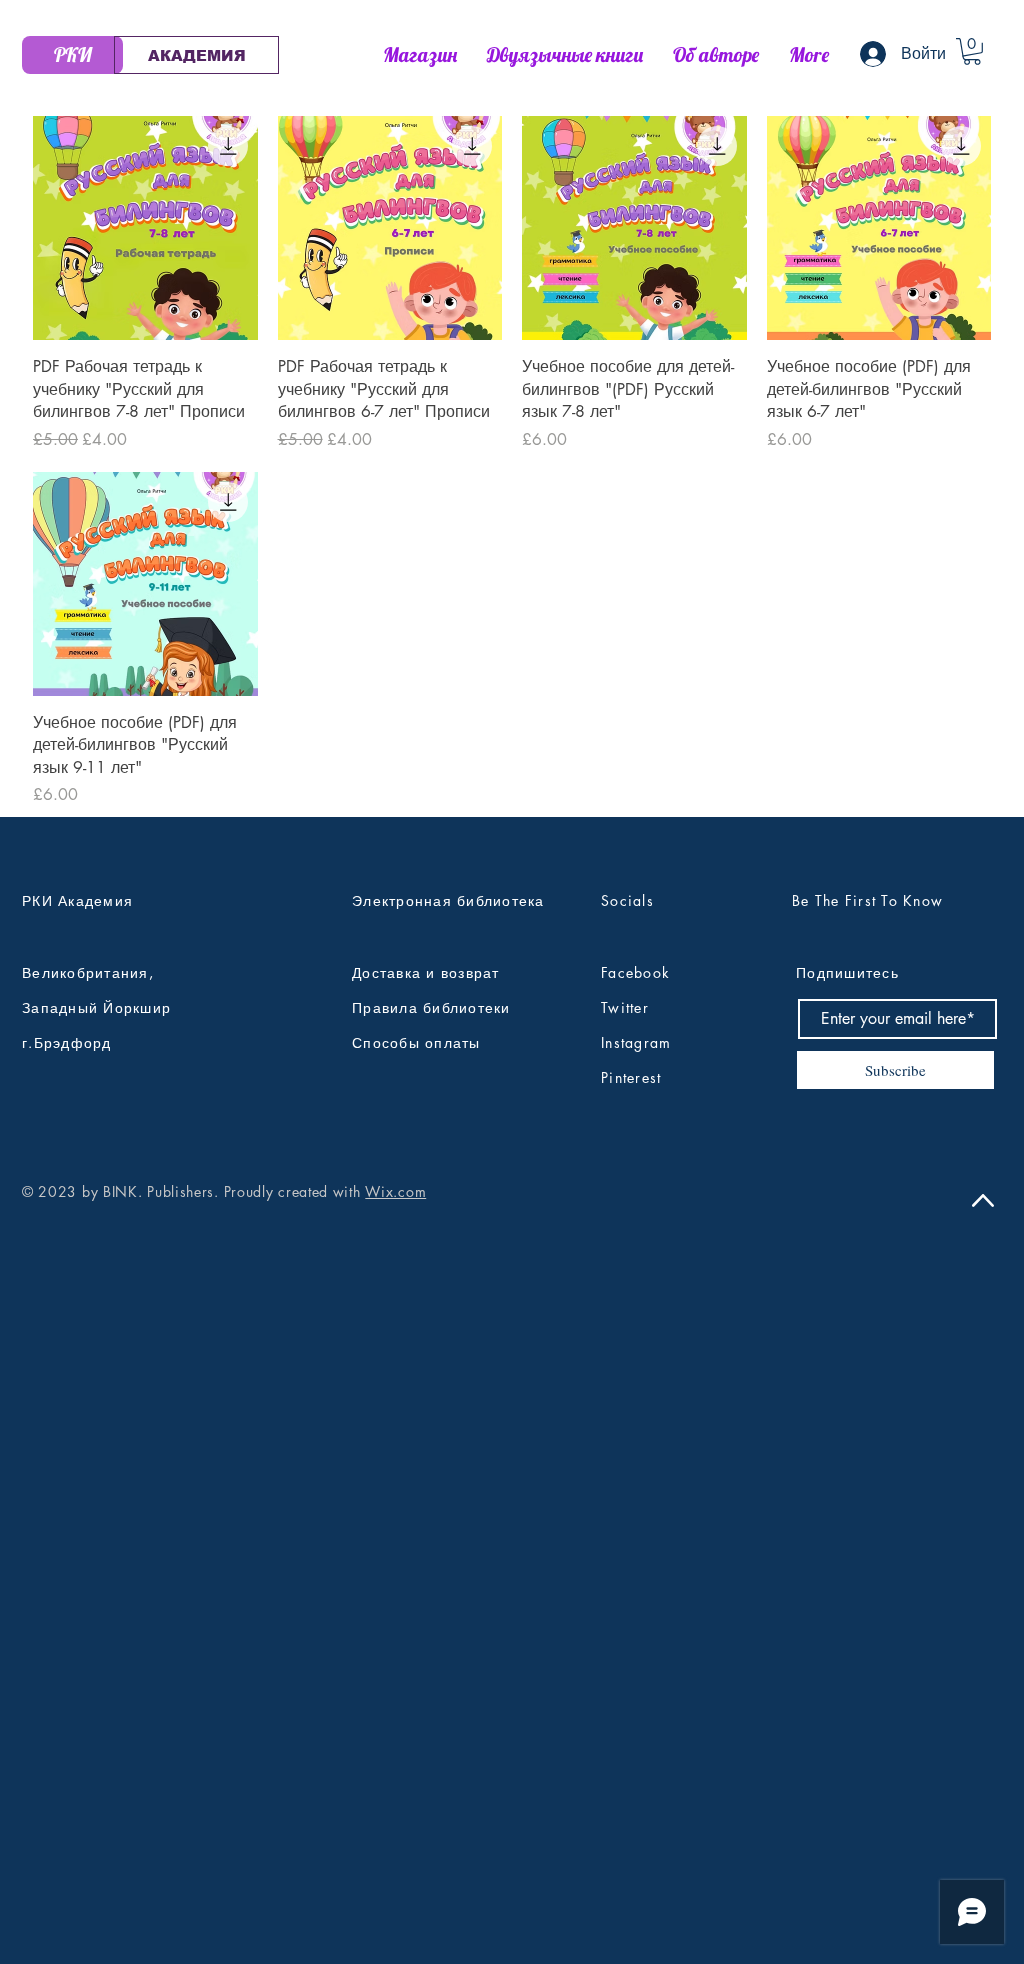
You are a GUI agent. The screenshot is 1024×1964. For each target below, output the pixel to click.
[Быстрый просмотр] (145, 228)
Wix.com (395, 1191)
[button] (972, 51)
